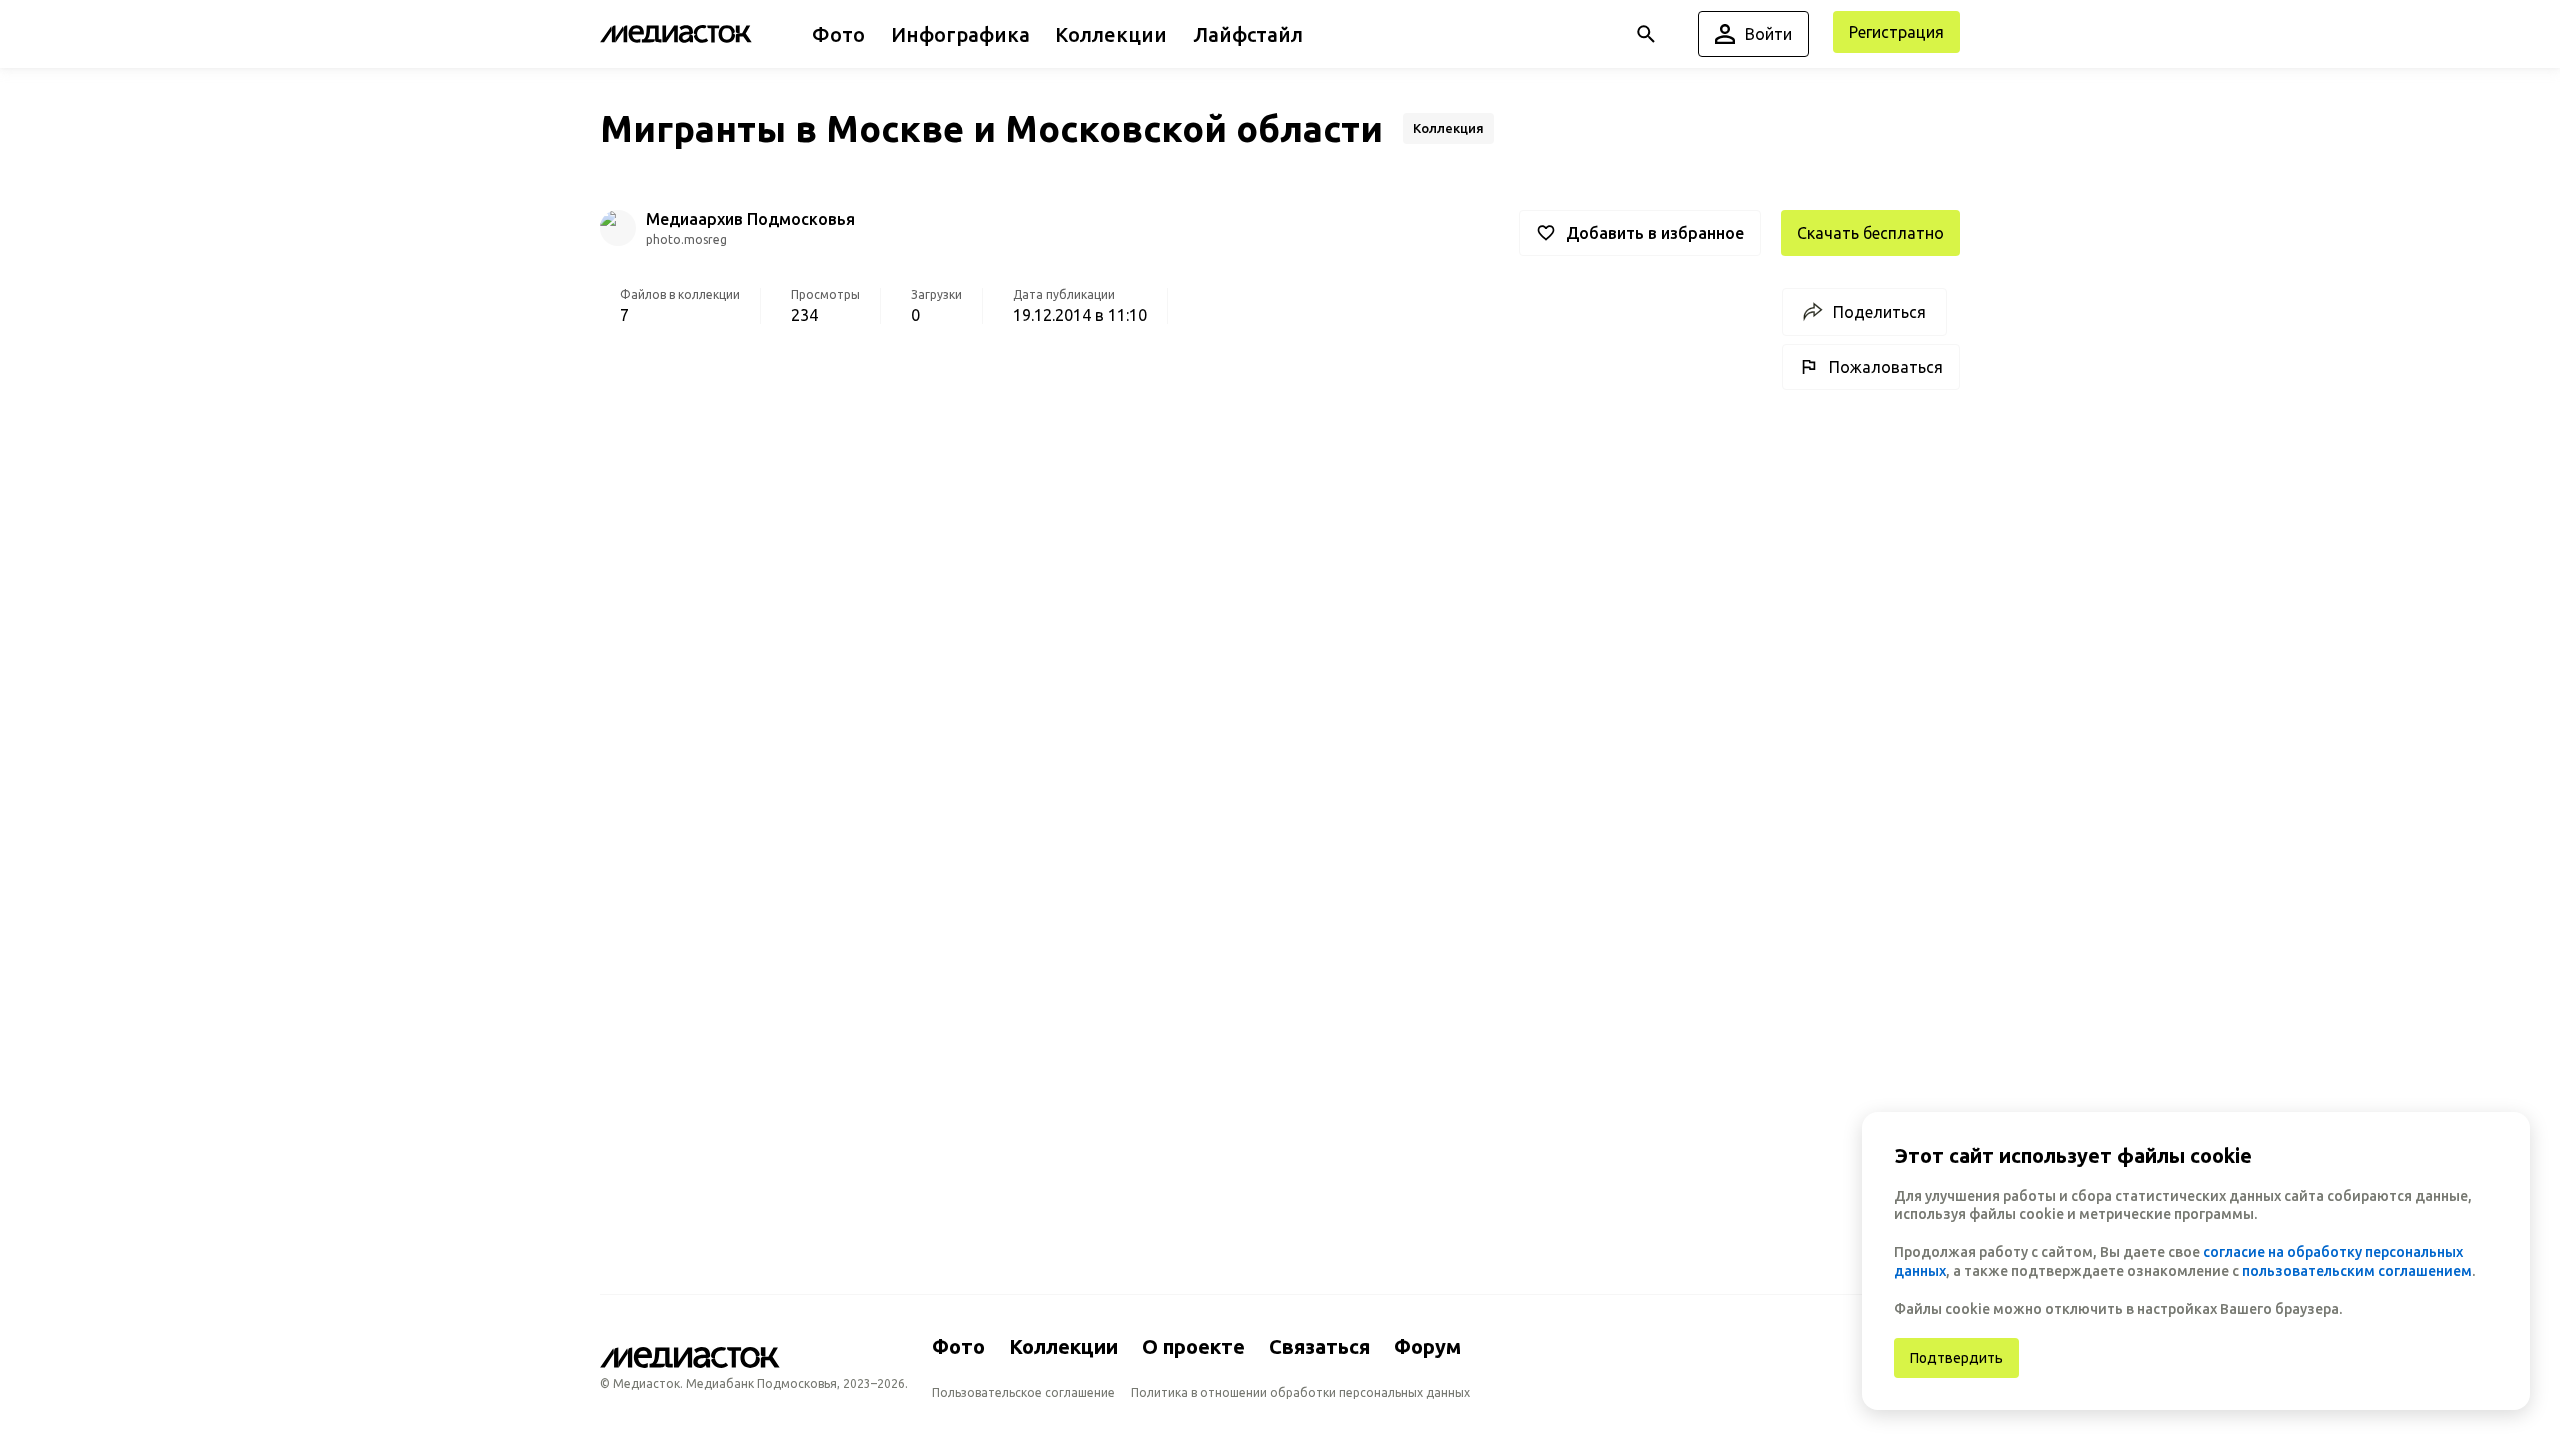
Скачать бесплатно (1870, 233)
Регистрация (1896, 32)
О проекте (1193, 1346)
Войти (1768, 34)
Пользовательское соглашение (1023, 1392)
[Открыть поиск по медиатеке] (1646, 34)
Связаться (1319, 1346)
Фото (958, 1346)
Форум (1427, 1346)
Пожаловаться (1886, 367)
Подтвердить (1956, 1358)
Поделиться (1879, 312)
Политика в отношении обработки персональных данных (1300, 1392)
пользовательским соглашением (2357, 1271)
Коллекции (1063, 1346)
